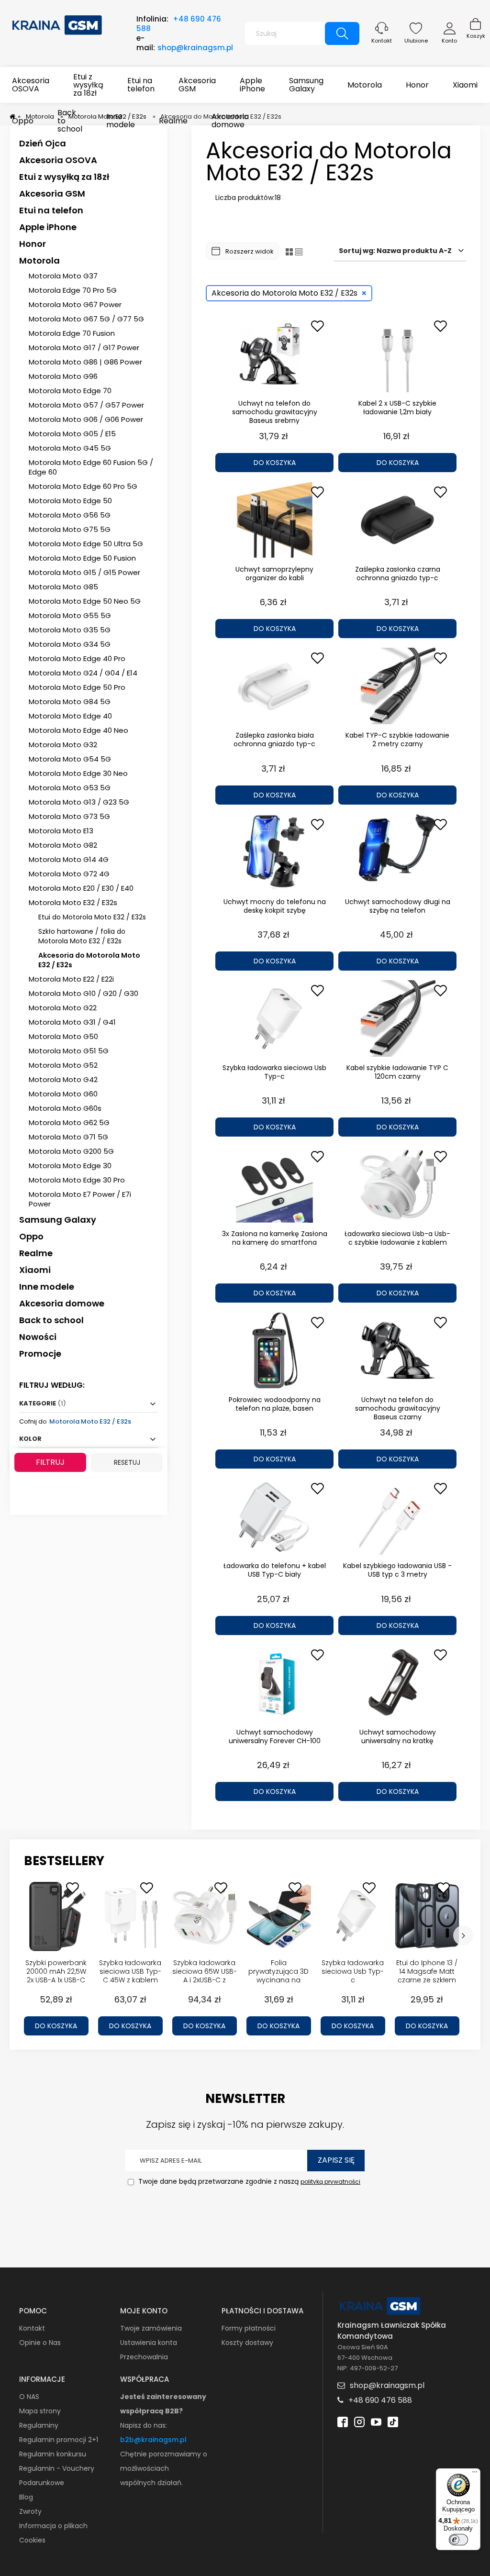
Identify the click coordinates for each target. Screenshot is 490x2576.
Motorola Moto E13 (61, 831)
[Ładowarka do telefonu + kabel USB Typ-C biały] (274, 1516)
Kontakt (382, 41)
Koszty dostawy (247, 2343)
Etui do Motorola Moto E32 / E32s (92, 917)
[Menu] (475, 2474)
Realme (36, 1253)
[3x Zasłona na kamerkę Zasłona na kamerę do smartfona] (274, 1184)
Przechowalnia (144, 2357)
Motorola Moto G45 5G (70, 448)
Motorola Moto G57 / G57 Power (86, 405)
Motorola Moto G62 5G (69, 1122)
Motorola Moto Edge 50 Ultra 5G (86, 544)
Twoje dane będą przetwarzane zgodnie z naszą (248, 2181)
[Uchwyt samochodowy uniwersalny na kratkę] (397, 1683)
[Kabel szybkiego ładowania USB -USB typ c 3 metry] (397, 1516)
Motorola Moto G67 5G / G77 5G (86, 319)
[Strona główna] (57, 24)
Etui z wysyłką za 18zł (64, 177)
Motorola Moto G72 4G (69, 874)
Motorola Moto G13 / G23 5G (79, 802)
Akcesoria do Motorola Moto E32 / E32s (89, 960)
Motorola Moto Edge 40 (70, 716)
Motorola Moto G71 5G (68, 1137)
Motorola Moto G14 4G (69, 859)
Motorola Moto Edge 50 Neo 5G (85, 601)
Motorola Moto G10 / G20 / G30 (84, 993)
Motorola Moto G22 (63, 1008)
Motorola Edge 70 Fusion (72, 333)
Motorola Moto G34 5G (70, 644)
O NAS (29, 2397)
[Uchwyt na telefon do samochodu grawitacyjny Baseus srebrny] (274, 354)
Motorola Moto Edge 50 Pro (77, 687)
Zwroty (30, 2511)
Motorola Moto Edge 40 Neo (78, 730)
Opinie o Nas (40, 2343)
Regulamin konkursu (53, 2454)
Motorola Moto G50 (63, 1036)
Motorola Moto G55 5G (70, 615)
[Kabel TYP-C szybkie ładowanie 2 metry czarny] (397, 686)
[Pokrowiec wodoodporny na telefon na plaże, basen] (274, 1350)
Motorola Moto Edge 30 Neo (78, 773)
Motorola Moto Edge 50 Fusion (82, 558)
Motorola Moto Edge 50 (70, 501)
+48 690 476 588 (179, 24)
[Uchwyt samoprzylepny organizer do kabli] (274, 520)
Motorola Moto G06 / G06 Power (86, 419)
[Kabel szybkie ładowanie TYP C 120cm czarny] (397, 1018)
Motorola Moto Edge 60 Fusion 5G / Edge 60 (91, 467)
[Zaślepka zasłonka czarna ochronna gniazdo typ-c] (397, 520)
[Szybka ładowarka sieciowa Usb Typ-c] (274, 1018)
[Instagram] (359, 2421)
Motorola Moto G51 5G (69, 1051)
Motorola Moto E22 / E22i (71, 979)
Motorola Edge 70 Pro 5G (73, 290)
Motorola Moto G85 (63, 587)
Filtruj (50, 1462)
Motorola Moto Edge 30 (70, 1166)
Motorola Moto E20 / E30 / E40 (81, 888)
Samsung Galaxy (58, 1220)
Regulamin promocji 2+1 (59, 2440)
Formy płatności (249, 2328)
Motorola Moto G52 (63, 1065)
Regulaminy (39, 2425)
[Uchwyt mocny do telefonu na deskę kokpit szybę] (274, 852)
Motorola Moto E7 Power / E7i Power (80, 1199)
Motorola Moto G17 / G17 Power (84, 348)
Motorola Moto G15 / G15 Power (84, 572)
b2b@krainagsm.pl (153, 2440)
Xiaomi (35, 1270)
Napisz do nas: (144, 2425)
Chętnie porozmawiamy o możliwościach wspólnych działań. (164, 2468)
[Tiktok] (393, 2421)
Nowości (38, 1337)
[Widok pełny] (299, 251)
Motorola (39, 260)
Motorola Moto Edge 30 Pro (77, 1180)
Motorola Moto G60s (65, 1108)
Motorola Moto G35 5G (70, 630)
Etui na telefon (51, 210)
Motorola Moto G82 (63, 845)
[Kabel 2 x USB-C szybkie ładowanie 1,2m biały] (397, 354)
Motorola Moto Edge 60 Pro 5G (83, 486)
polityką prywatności (330, 2182)
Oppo (31, 1236)
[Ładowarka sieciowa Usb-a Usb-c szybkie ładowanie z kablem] (397, 1184)
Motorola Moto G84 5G (70, 702)
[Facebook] (343, 2421)
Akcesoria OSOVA (58, 160)
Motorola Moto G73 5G (69, 816)
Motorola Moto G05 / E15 (72, 434)
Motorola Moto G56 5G (70, 515)
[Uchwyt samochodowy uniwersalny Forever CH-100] (274, 1683)
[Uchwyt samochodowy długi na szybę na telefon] (397, 852)
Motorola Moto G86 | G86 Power (85, 362)
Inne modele (47, 1287)
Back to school (51, 1320)
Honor (33, 244)
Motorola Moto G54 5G (70, 759)
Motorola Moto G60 (63, 1094)
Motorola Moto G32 (63, 745)
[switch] (458, 2540)
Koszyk (476, 36)
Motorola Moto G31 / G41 (72, 1022)
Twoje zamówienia (151, 2328)
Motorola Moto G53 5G (70, 788)
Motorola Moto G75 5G (70, 529)
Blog (26, 2497)
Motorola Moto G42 (63, 1079)
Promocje (40, 1354)
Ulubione (416, 41)
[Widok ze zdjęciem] (289, 251)
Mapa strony (40, 2411)
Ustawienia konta (149, 2343)
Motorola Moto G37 (63, 276)
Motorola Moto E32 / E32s (73, 902)
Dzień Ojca (43, 143)
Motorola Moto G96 (63, 376)
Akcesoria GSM (52, 193)
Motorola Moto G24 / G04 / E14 (83, 673)
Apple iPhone (48, 227)
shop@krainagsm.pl (195, 48)
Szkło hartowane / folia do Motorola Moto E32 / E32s (82, 936)
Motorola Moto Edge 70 (70, 391)
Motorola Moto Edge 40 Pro (77, 658)
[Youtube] (376, 2421)
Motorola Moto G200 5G (71, 1151)
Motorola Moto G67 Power (75, 304)
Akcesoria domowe (62, 1303)
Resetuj (127, 1462)
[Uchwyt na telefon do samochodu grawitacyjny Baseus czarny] (397, 1350)
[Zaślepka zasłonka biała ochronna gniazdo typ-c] (274, 686)
